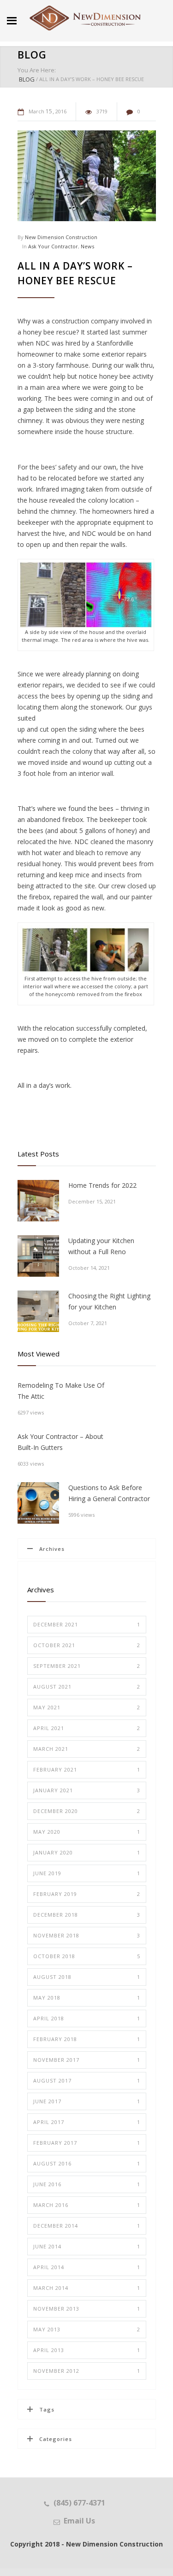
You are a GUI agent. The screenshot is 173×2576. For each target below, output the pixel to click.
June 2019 (87, 1873)
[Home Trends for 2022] (38, 1201)
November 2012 (87, 2371)
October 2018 (87, 1956)
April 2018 (87, 2018)
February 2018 (87, 2039)
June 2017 (87, 2101)
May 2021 (87, 1707)
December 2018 (87, 1915)
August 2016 (87, 2163)
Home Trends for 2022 (102, 1185)
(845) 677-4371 (79, 2503)
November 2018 (87, 1935)
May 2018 (87, 1998)
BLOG (32, 54)
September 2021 (87, 1666)
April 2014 (87, 2267)
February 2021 (87, 1769)
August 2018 (87, 1977)
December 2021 (87, 1624)
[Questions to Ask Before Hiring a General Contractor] (38, 1503)
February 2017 (87, 2143)
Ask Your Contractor (53, 246)
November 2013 (87, 2309)
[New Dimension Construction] (85, 18)
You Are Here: (37, 70)
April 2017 (87, 2122)
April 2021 (87, 1728)
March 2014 (87, 2288)
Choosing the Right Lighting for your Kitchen (109, 1301)
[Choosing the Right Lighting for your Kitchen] (38, 1311)
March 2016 (87, 2205)
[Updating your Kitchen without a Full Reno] (38, 1256)
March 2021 (87, 1749)
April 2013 (87, 2350)
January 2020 (87, 1852)
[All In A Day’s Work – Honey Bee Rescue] (87, 176)
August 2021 (87, 1687)
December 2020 (87, 1811)
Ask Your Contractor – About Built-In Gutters (60, 1442)
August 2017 (87, 2080)
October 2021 (87, 1645)
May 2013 (87, 2329)
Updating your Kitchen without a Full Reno (101, 1246)
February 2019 (87, 1894)
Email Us (79, 2521)
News (87, 246)
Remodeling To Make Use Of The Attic (61, 1391)
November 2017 (87, 2060)
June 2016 (87, 2184)
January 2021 (87, 1790)
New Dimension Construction (61, 237)
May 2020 (87, 1832)
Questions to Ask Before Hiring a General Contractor (109, 1493)
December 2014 (87, 2226)
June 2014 (87, 2246)
